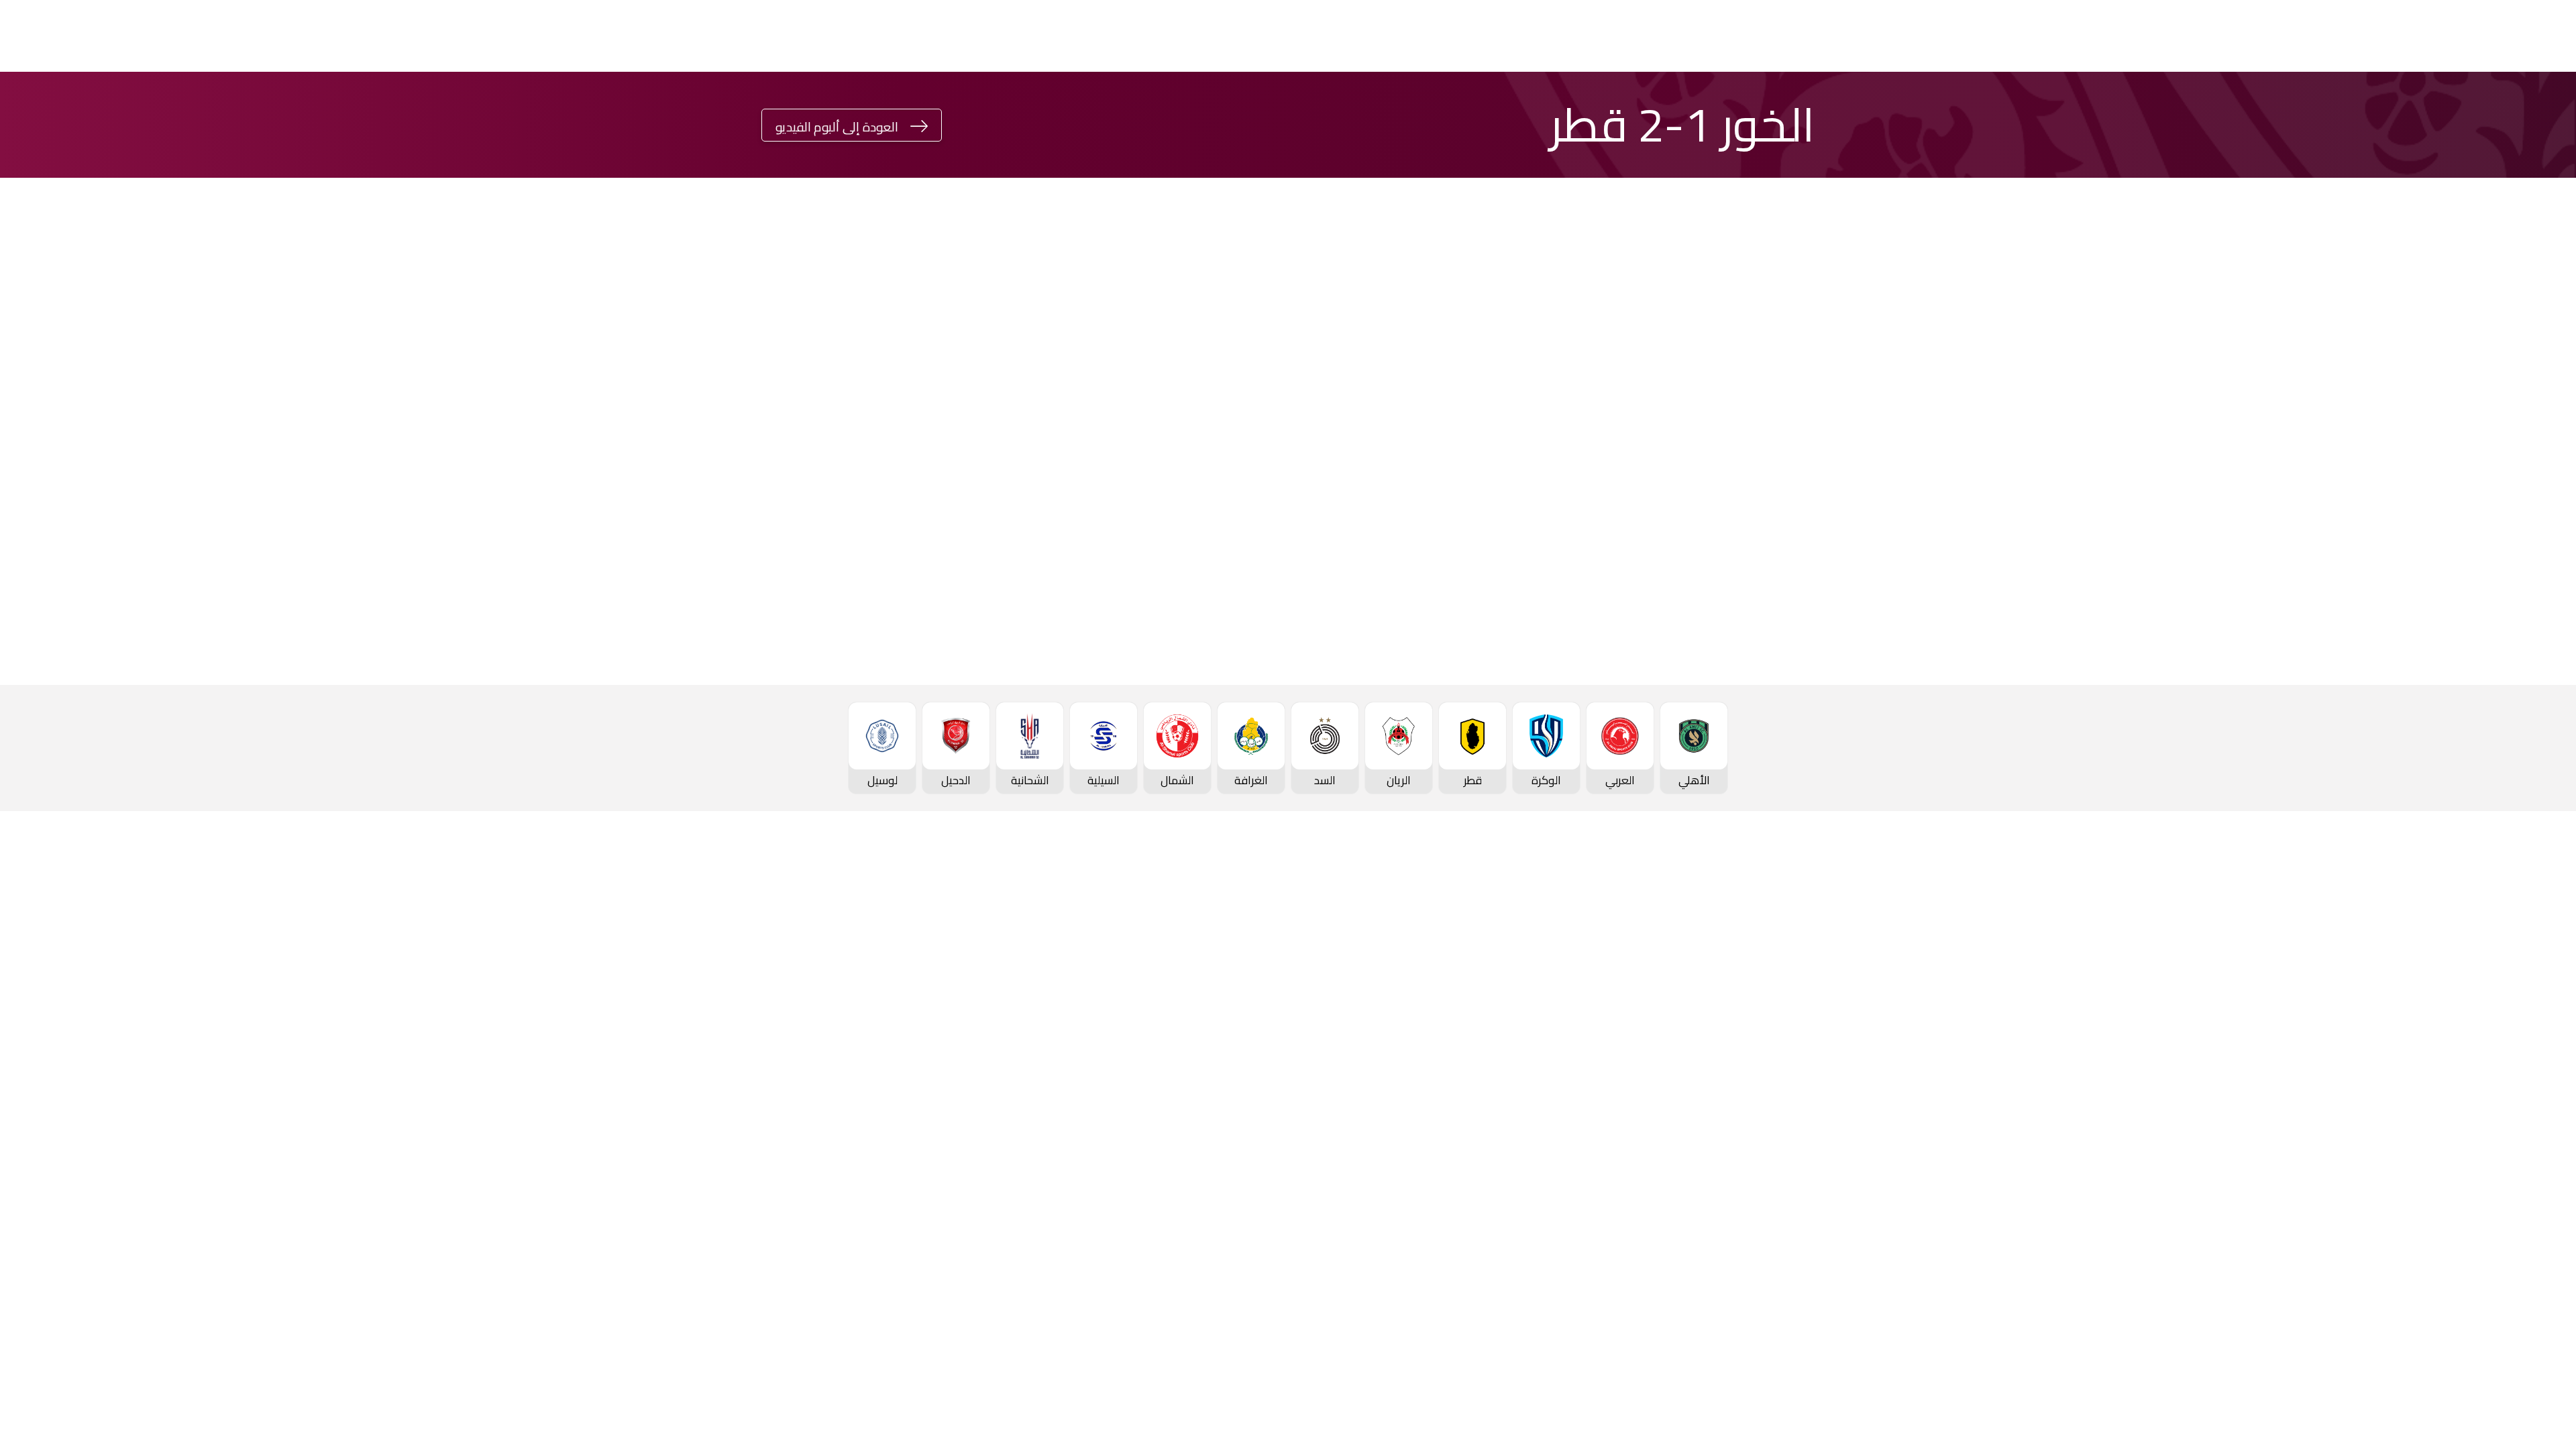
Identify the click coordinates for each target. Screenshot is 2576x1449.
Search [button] (22, 36)
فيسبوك (1040, 467)
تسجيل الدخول (283, 36)
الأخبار (1096, 948)
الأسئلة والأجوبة (1787, 1254)
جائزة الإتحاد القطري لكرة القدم (521, 36)
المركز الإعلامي (1073, 1038)
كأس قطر (978, 36)
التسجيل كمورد (896, 1061)
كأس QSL (893, 36)
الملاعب (1806, 1152)
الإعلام (749, 36)
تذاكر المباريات (1792, 1130)
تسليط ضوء (666, 36)
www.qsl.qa (1688, 1325)
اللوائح (916, 1106)
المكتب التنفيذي (893, 971)
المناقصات (906, 993)
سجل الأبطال (1795, 1107)
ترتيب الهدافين (1791, 1040)
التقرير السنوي (898, 1038)
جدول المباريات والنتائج (1595, 971)
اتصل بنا (1806, 1232)
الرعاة (1812, 1175)
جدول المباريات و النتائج (1773, 995)
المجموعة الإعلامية (1063, 1016)
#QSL (396, 36)
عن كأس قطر (1436, 1038)
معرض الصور (1079, 971)
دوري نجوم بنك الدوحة (1186, 36)
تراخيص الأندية (898, 1083)
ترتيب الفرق (1799, 1017)
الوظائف (911, 1016)
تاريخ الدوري (1798, 1062)
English (184, 36)
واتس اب (864, 467)
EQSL (810, 36)
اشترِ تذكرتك (84, 38)
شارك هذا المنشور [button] (1023, 422)
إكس (1045, 507)
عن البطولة (1263, 1061)
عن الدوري (1801, 1085)
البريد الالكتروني (850, 507)
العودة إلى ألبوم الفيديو (837, 127)
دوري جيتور (1066, 36)
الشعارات (1088, 1061)
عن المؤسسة (899, 948)
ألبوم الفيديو (1080, 993)
